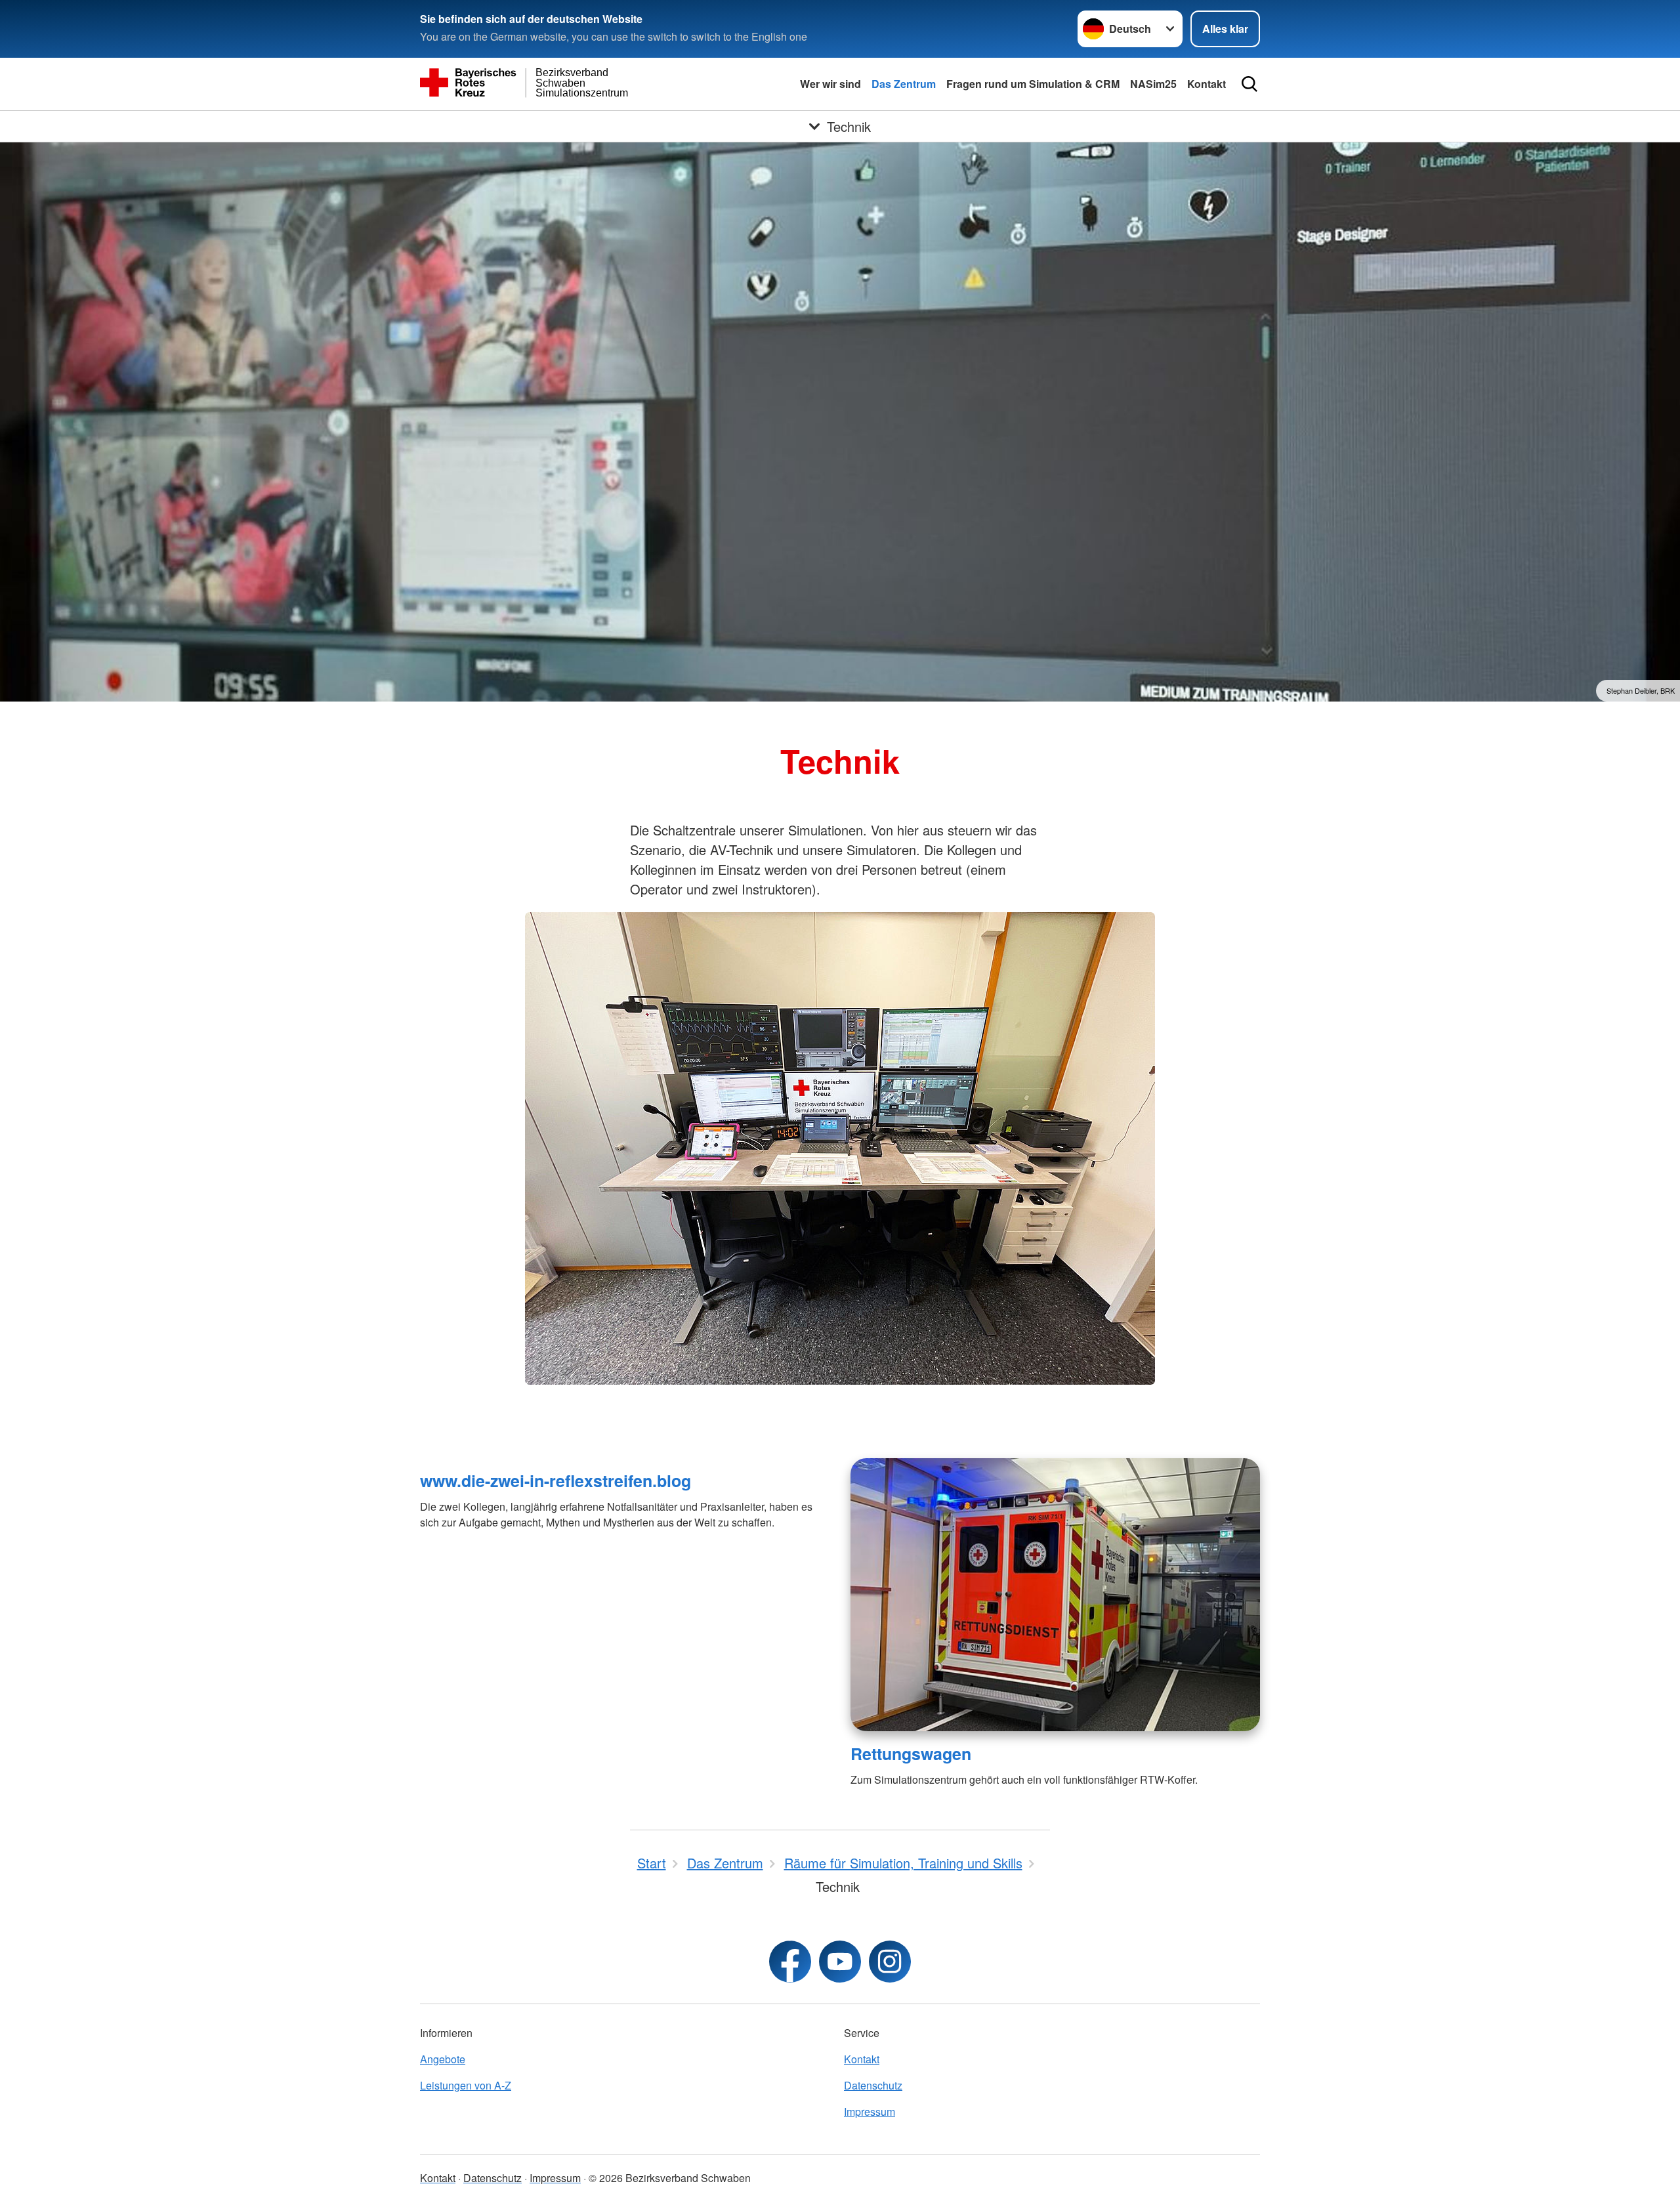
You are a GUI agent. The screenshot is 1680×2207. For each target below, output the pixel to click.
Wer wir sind (830, 84)
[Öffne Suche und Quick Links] (1249, 84)
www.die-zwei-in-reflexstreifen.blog (556, 1481)
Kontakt (1207, 84)
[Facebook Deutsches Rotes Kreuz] (790, 1962)
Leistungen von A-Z (466, 2085)
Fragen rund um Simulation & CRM (1033, 84)
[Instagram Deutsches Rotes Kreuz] (890, 1962)
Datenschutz (873, 2085)
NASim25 (1153, 84)
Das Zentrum (904, 84)
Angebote (443, 2059)
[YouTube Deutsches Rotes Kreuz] (840, 1962)
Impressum (870, 2112)
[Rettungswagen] (1055, 1595)
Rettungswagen (911, 1754)
